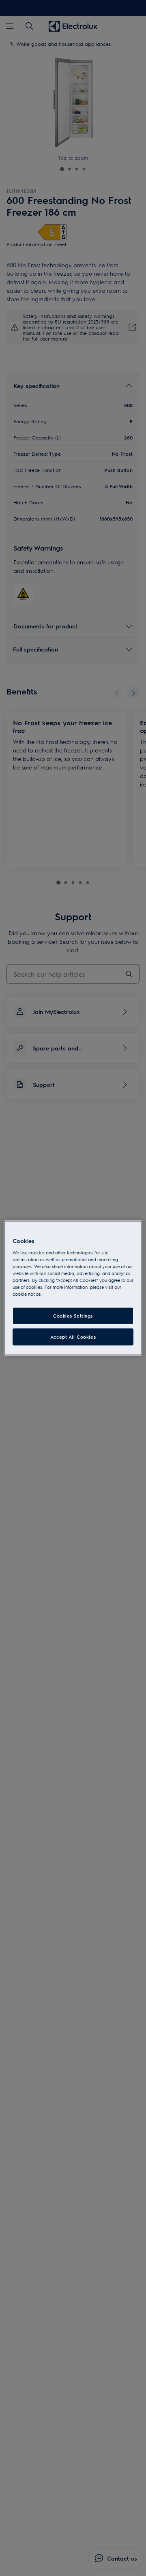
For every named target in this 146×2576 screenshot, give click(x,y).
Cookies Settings (73, 1316)
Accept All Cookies (73, 1337)
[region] (73, 1288)
